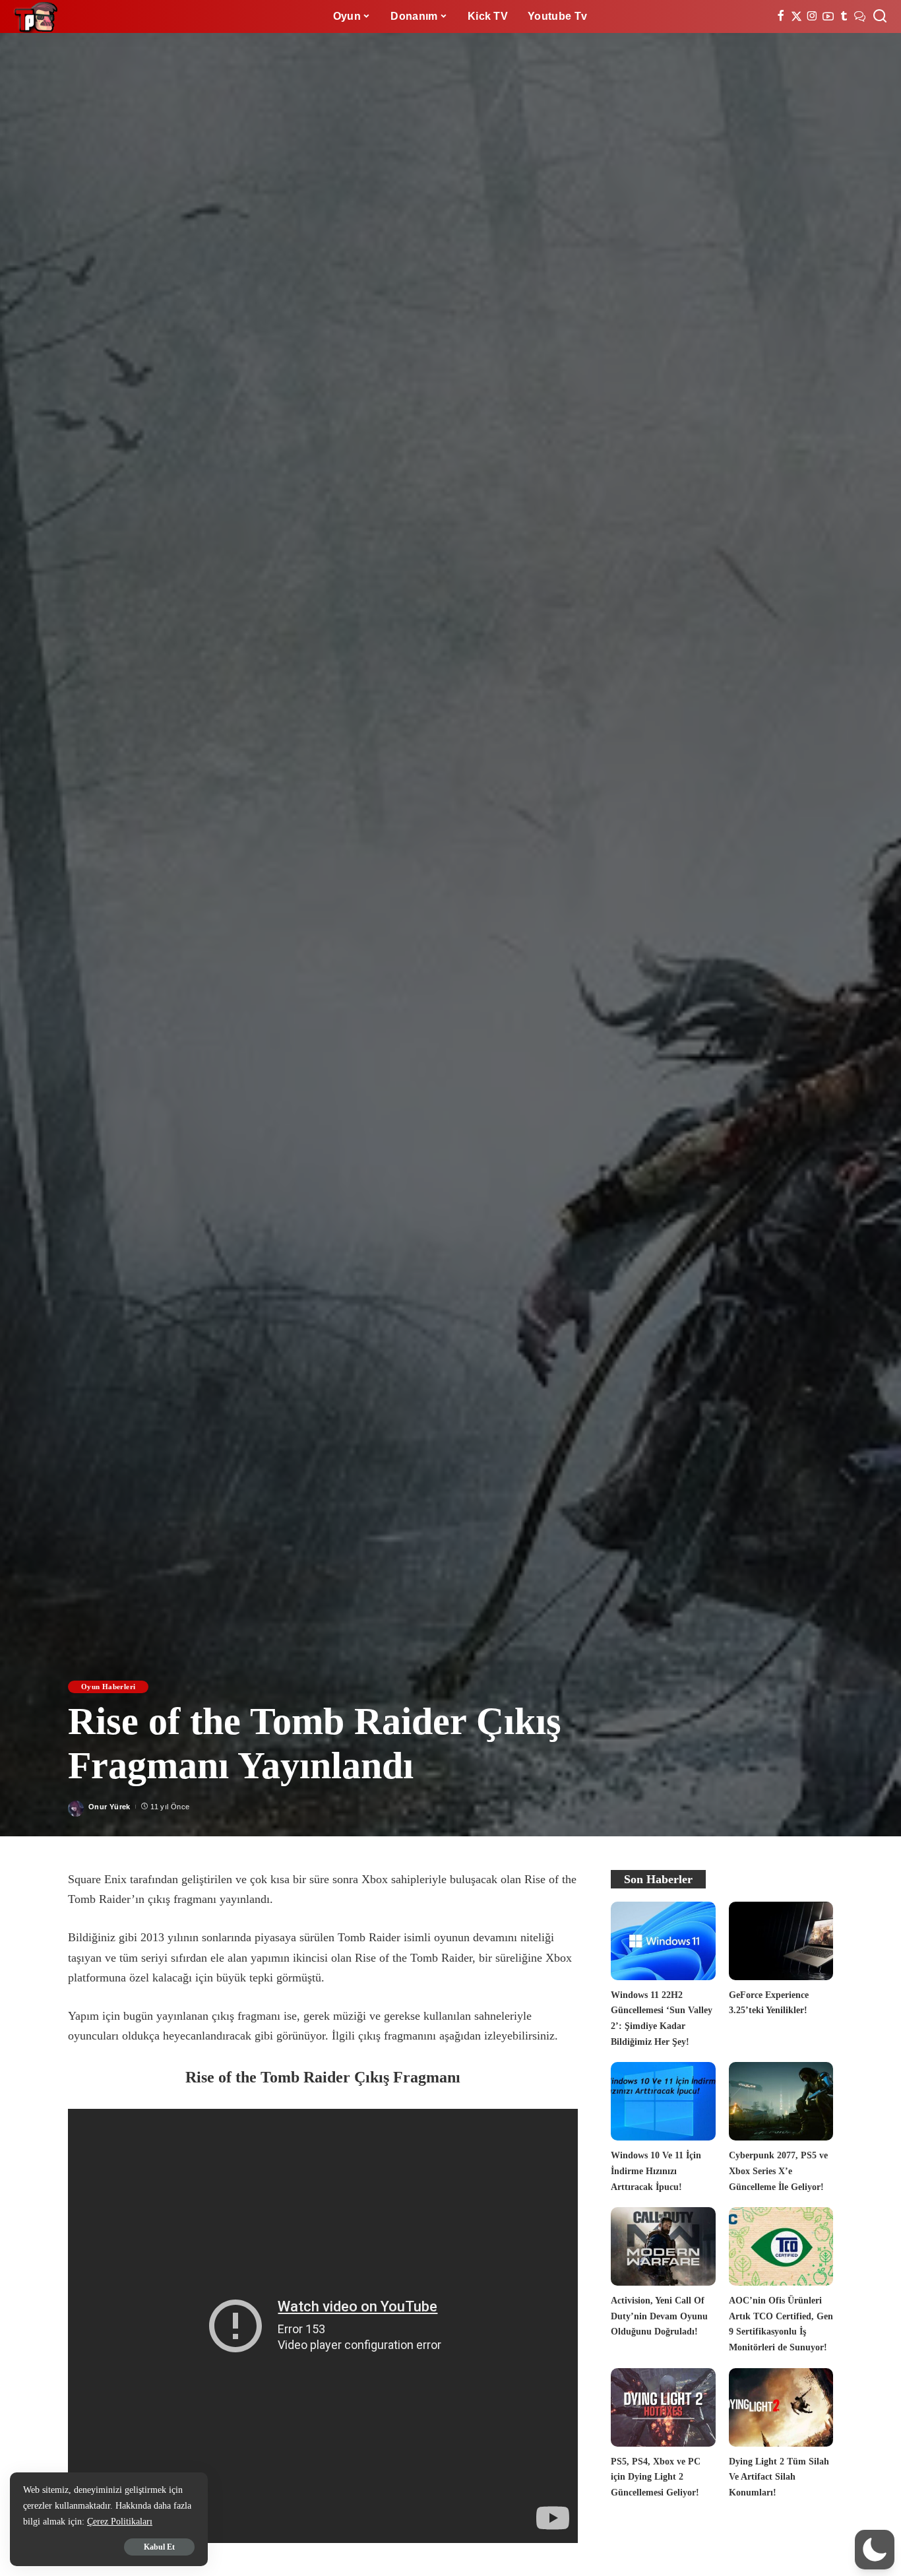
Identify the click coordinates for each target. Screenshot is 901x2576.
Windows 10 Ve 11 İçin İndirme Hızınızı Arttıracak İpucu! (656, 2171)
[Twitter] (796, 16)
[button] (875, 2550)
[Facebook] (781, 16)
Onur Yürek (109, 1807)
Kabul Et (159, 2547)
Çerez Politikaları (120, 2522)
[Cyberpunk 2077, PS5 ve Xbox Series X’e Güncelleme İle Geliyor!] (781, 2101)
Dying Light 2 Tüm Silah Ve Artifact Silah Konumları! (779, 2477)
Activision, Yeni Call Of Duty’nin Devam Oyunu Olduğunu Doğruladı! (659, 2316)
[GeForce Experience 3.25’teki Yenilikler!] (781, 1941)
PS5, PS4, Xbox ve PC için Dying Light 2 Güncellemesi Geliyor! (656, 2477)
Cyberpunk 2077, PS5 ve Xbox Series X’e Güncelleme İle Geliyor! (778, 2171)
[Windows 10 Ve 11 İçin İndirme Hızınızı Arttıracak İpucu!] (663, 2101)
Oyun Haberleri (108, 1687)
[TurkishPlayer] (36, 16)
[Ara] (880, 16)
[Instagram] (812, 16)
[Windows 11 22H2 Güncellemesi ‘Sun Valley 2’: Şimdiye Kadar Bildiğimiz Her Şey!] (663, 1941)
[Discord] (860, 16)
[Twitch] (844, 16)
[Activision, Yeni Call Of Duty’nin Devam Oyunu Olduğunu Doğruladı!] (663, 2246)
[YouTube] (828, 16)
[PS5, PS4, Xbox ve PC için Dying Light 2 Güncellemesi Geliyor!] (663, 2407)
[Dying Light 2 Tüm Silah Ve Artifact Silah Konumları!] (781, 2407)
